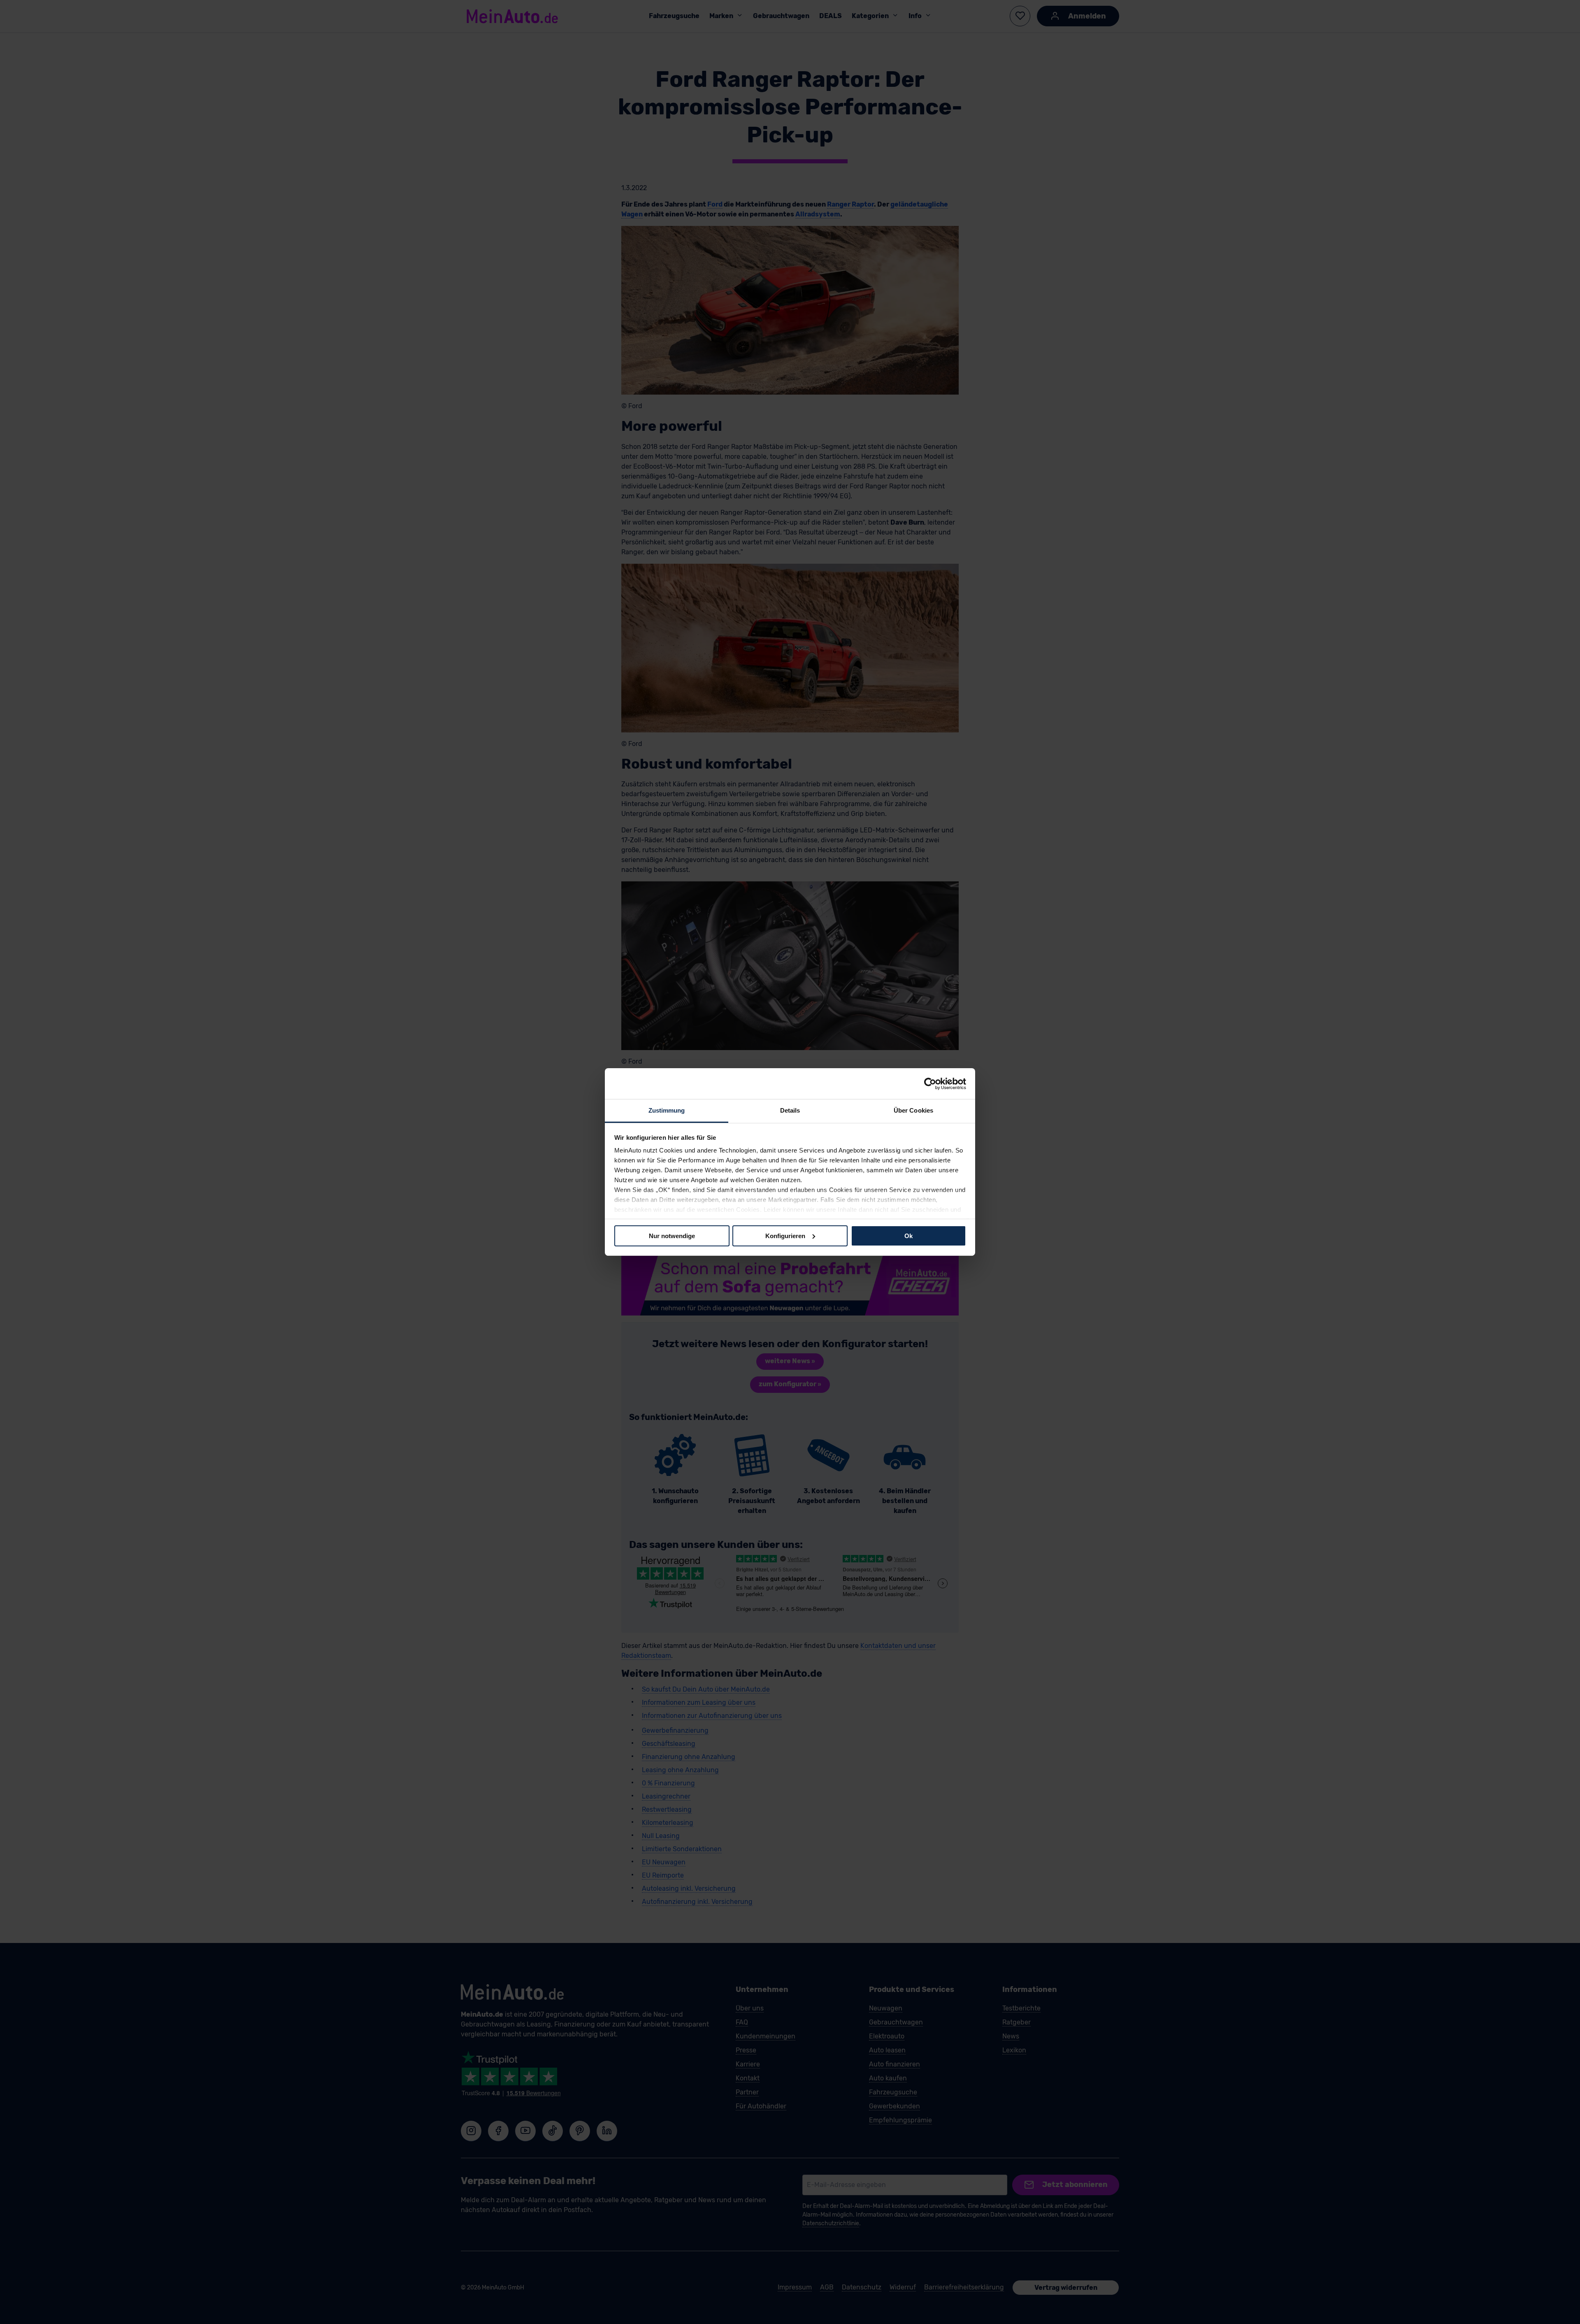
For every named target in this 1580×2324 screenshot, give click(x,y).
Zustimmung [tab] (667, 1110)
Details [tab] (790, 1110)
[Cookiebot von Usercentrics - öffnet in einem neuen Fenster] (930, 1083)
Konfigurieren (785, 1235)
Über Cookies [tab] (913, 1110)
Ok (908, 1235)
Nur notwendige (672, 1235)
